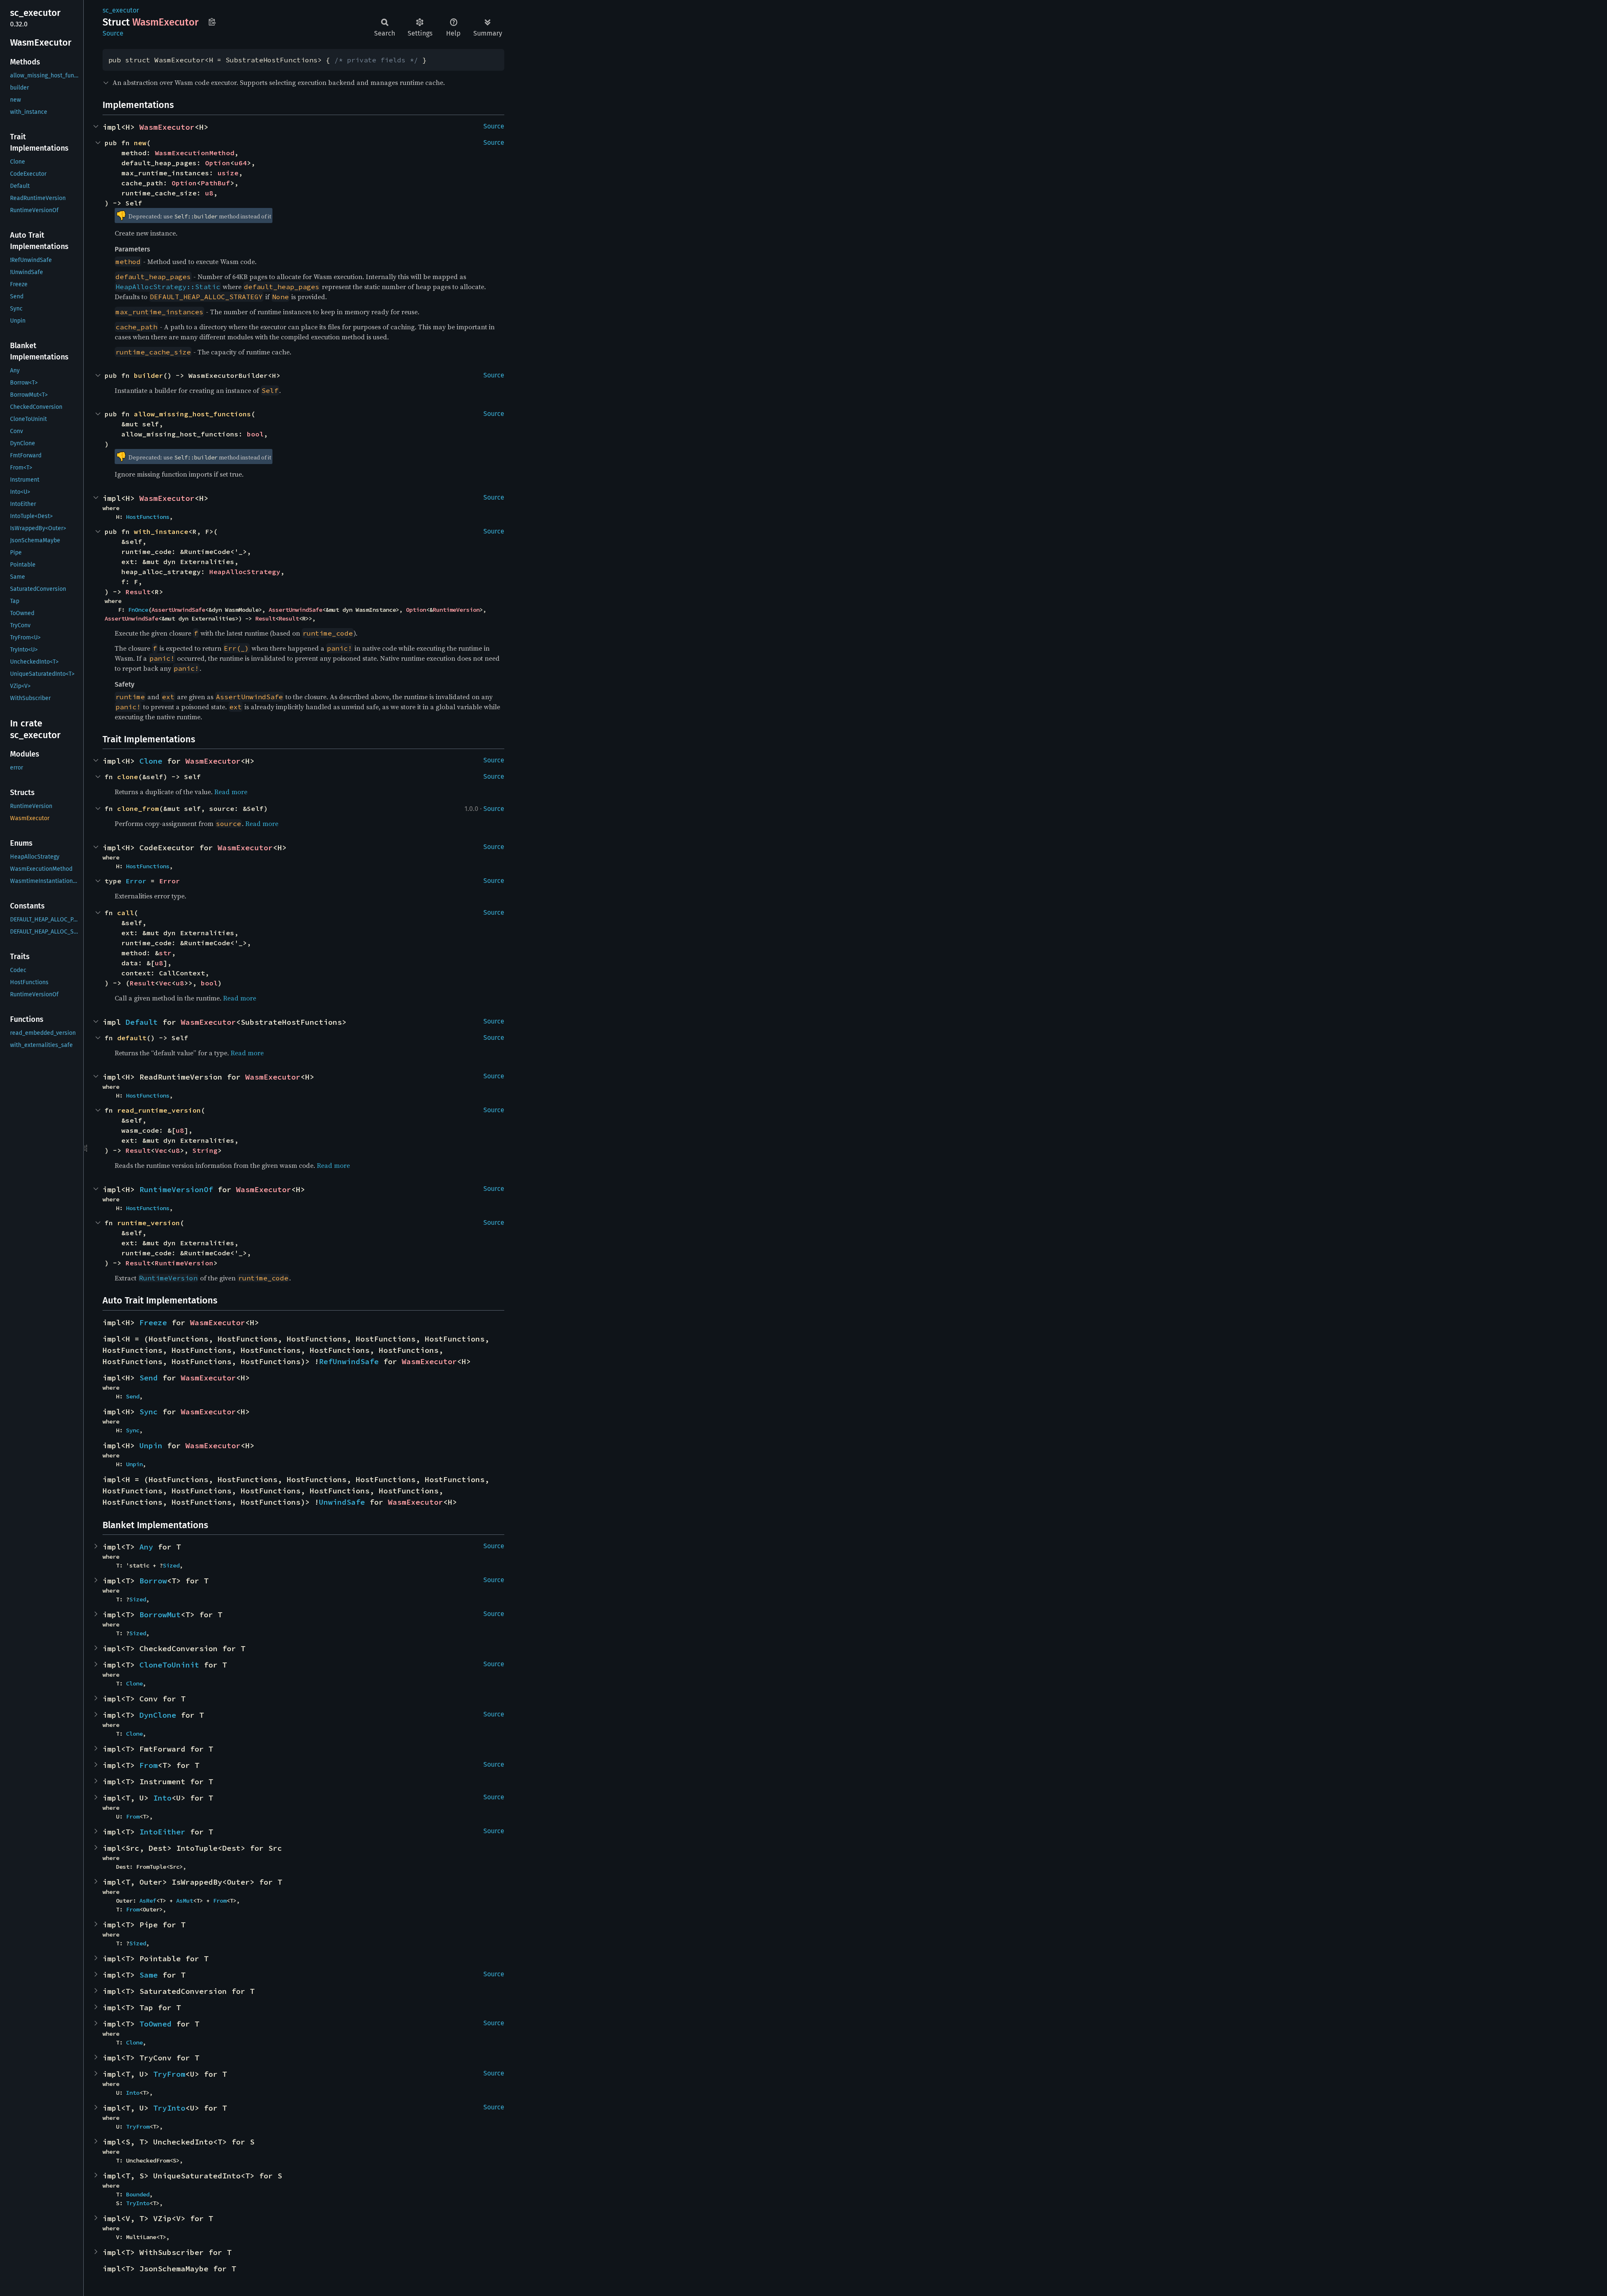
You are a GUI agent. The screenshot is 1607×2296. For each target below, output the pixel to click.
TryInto (169, 2108)
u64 (241, 163)
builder (149, 375)
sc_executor (121, 10)
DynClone (158, 1715)
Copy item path (212, 22)
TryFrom (169, 2074)
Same (149, 1975)
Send (149, 1378)
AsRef (148, 1901)
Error (169, 881)
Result (138, 592)
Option (218, 163)
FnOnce (138, 610)
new (140, 143)
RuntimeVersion (456, 610)
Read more (231, 792)
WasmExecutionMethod (195, 153)
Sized (171, 1565)
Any (146, 1547)
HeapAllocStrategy (245, 572)
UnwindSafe (342, 1502)
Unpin (151, 1446)
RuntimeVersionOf (176, 1189)
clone (128, 777)
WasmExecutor (167, 127)
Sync (149, 1412)
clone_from (138, 808)
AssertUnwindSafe (178, 610)
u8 (209, 193)
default (132, 1038)
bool (255, 434)
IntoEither (162, 1832)
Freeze (153, 1322)
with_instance (161, 531)
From (149, 1765)
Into (162, 1798)
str (165, 953)
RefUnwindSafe (349, 1361)
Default (142, 1022)
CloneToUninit (169, 1665)
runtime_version (149, 1223)
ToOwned (155, 2024)
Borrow (153, 1581)
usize (228, 173)
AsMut (185, 1901)
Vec (165, 983)
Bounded (138, 2194)
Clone (151, 761)
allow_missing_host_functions (193, 414)
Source (113, 33)
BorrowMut (160, 1615)
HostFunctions (148, 517)
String (205, 1150)
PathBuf (216, 183)
